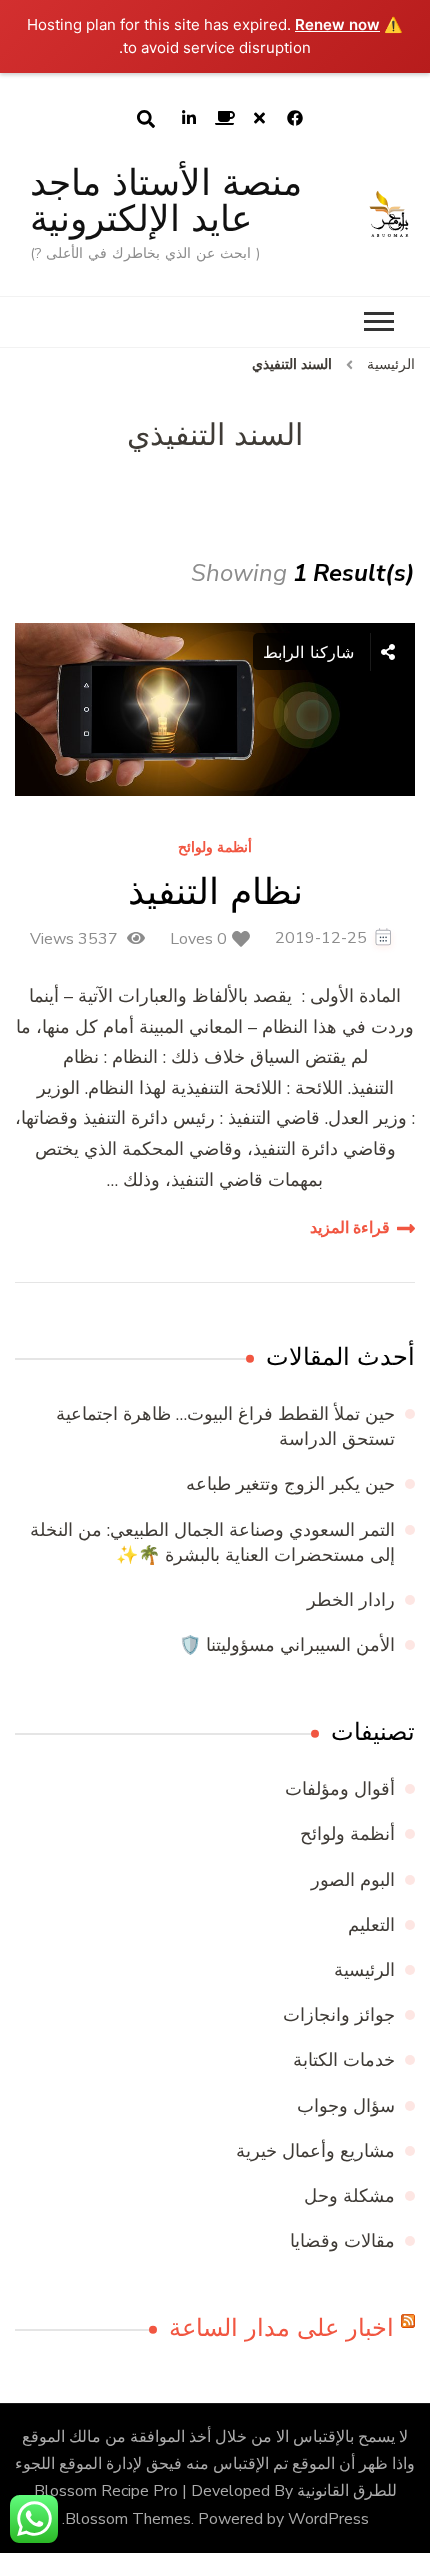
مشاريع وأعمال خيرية (315, 2151)
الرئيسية (364, 1970)
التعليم (371, 1925)
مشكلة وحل (349, 2196)
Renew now (337, 24)
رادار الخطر (351, 1600)
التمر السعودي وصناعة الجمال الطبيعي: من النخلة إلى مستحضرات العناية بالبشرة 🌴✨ (212, 1542)
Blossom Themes (128, 2519)
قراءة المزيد (350, 1228)
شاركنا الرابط (311, 652)
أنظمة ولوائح (215, 848)
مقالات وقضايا (342, 2241)
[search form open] (146, 119)
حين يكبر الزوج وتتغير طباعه (290, 1484)
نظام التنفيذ (215, 891)
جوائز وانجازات (339, 2015)
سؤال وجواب (346, 2106)
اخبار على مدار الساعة (281, 2328)
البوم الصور (353, 1880)
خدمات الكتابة (344, 2060)
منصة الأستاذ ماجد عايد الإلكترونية (166, 200)
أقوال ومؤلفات (340, 1789)
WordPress (328, 2519)
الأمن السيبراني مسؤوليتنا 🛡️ (287, 1645)
